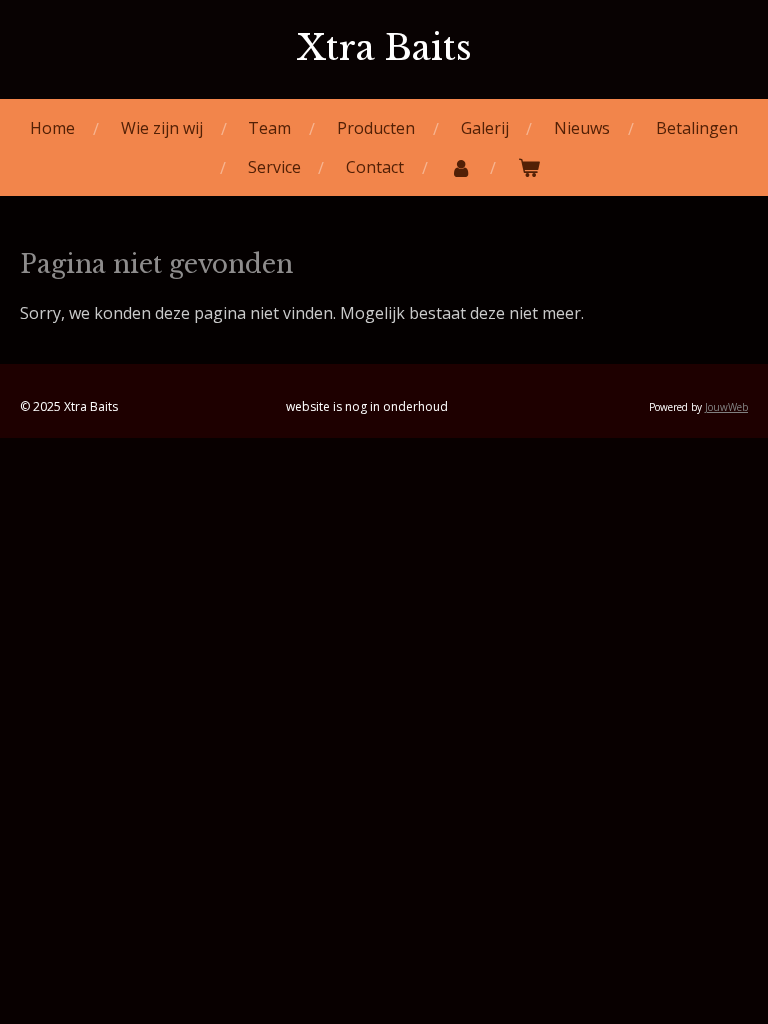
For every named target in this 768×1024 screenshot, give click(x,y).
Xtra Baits (384, 47)
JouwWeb (726, 407)
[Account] (461, 167)
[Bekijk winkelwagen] (529, 167)
